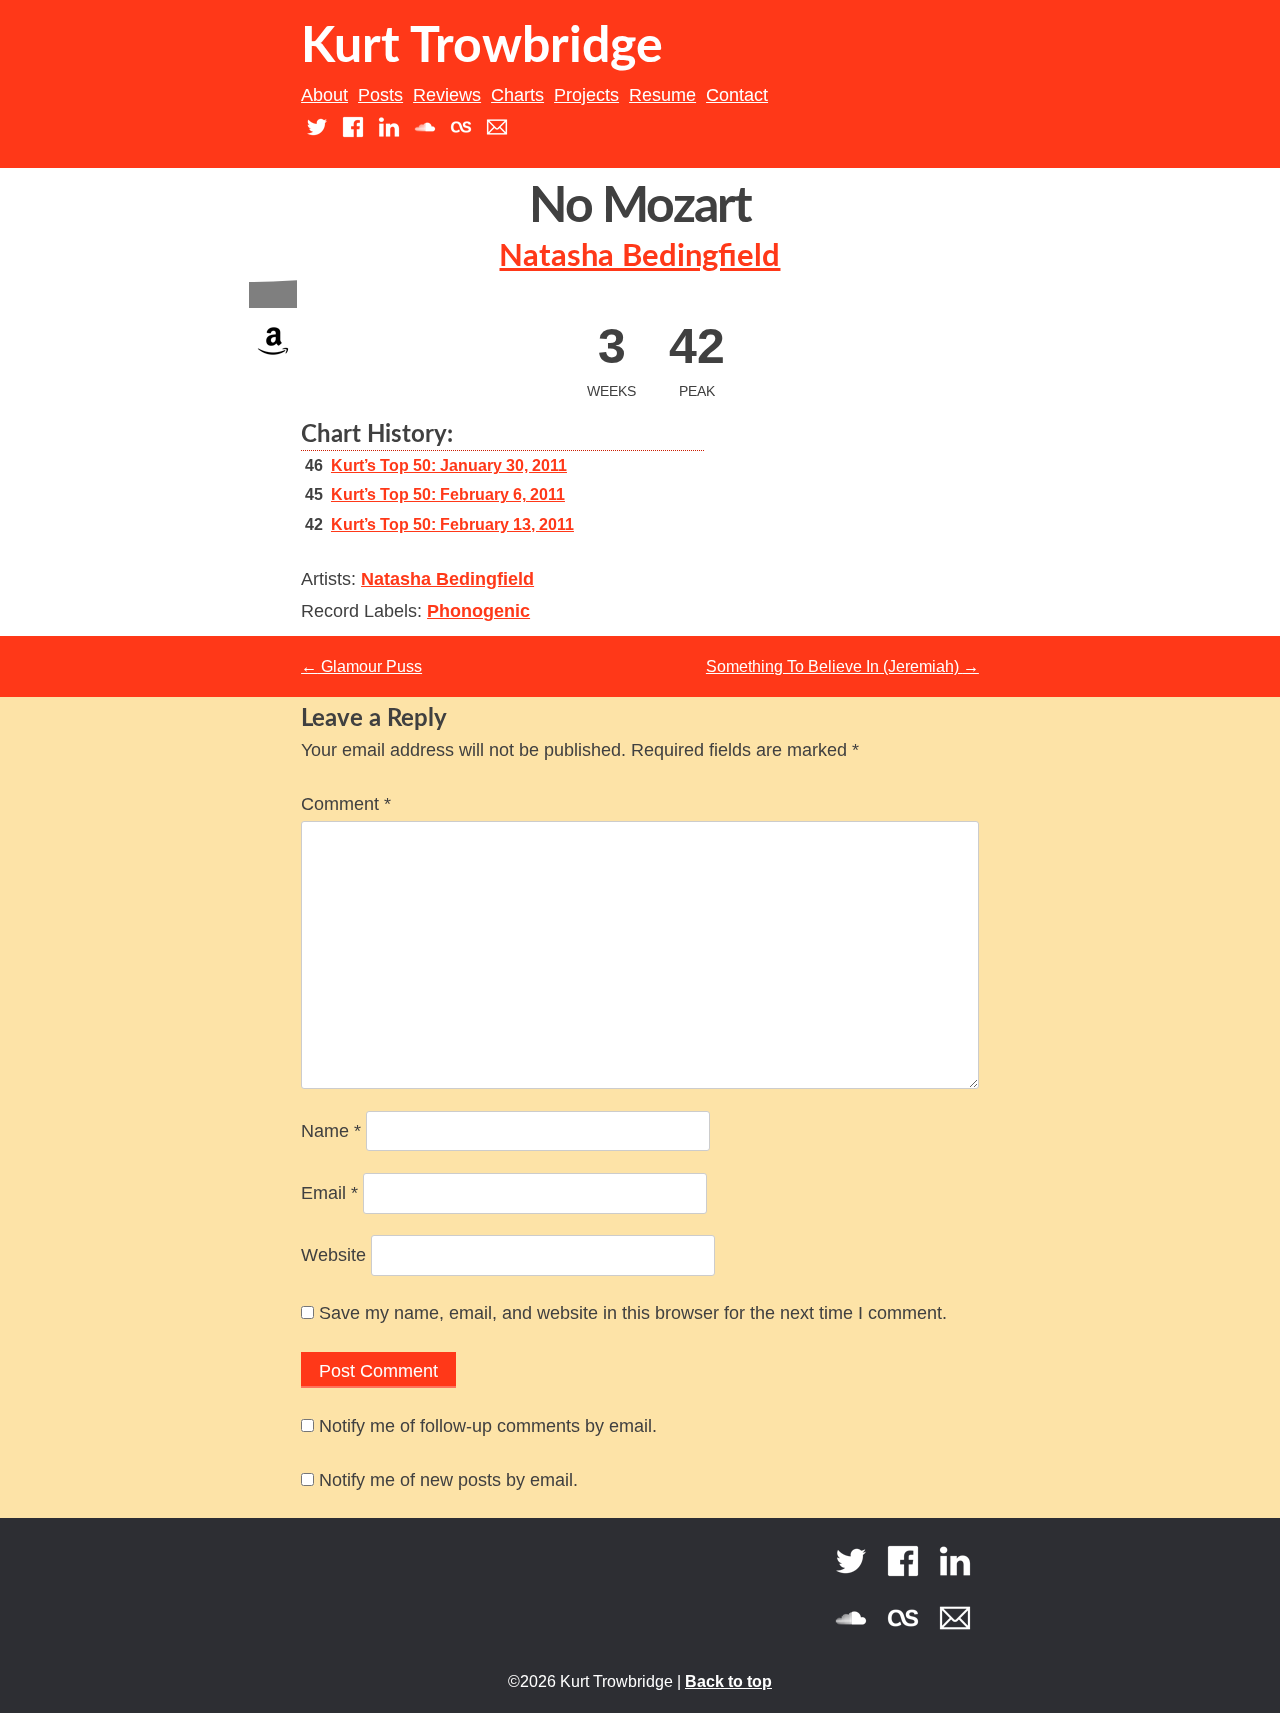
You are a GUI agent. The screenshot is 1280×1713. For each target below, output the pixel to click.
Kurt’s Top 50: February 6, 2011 (448, 494)
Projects (586, 95)
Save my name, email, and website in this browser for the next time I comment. (633, 1313)
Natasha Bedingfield (639, 256)
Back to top (728, 1681)
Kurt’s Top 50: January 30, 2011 (449, 465)
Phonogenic (478, 611)
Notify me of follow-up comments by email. (488, 1426)
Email (329, 1193)
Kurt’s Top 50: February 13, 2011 (452, 524)
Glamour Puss (361, 666)
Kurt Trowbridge (482, 47)
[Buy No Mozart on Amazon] (273, 359)
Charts (517, 95)
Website (333, 1255)
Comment (346, 804)
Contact (737, 95)
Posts (380, 95)
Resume (662, 95)
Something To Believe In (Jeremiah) (842, 666)
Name (331, 1131)
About (324, 95)
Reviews (447, 95)
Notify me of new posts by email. (448, 1480)
